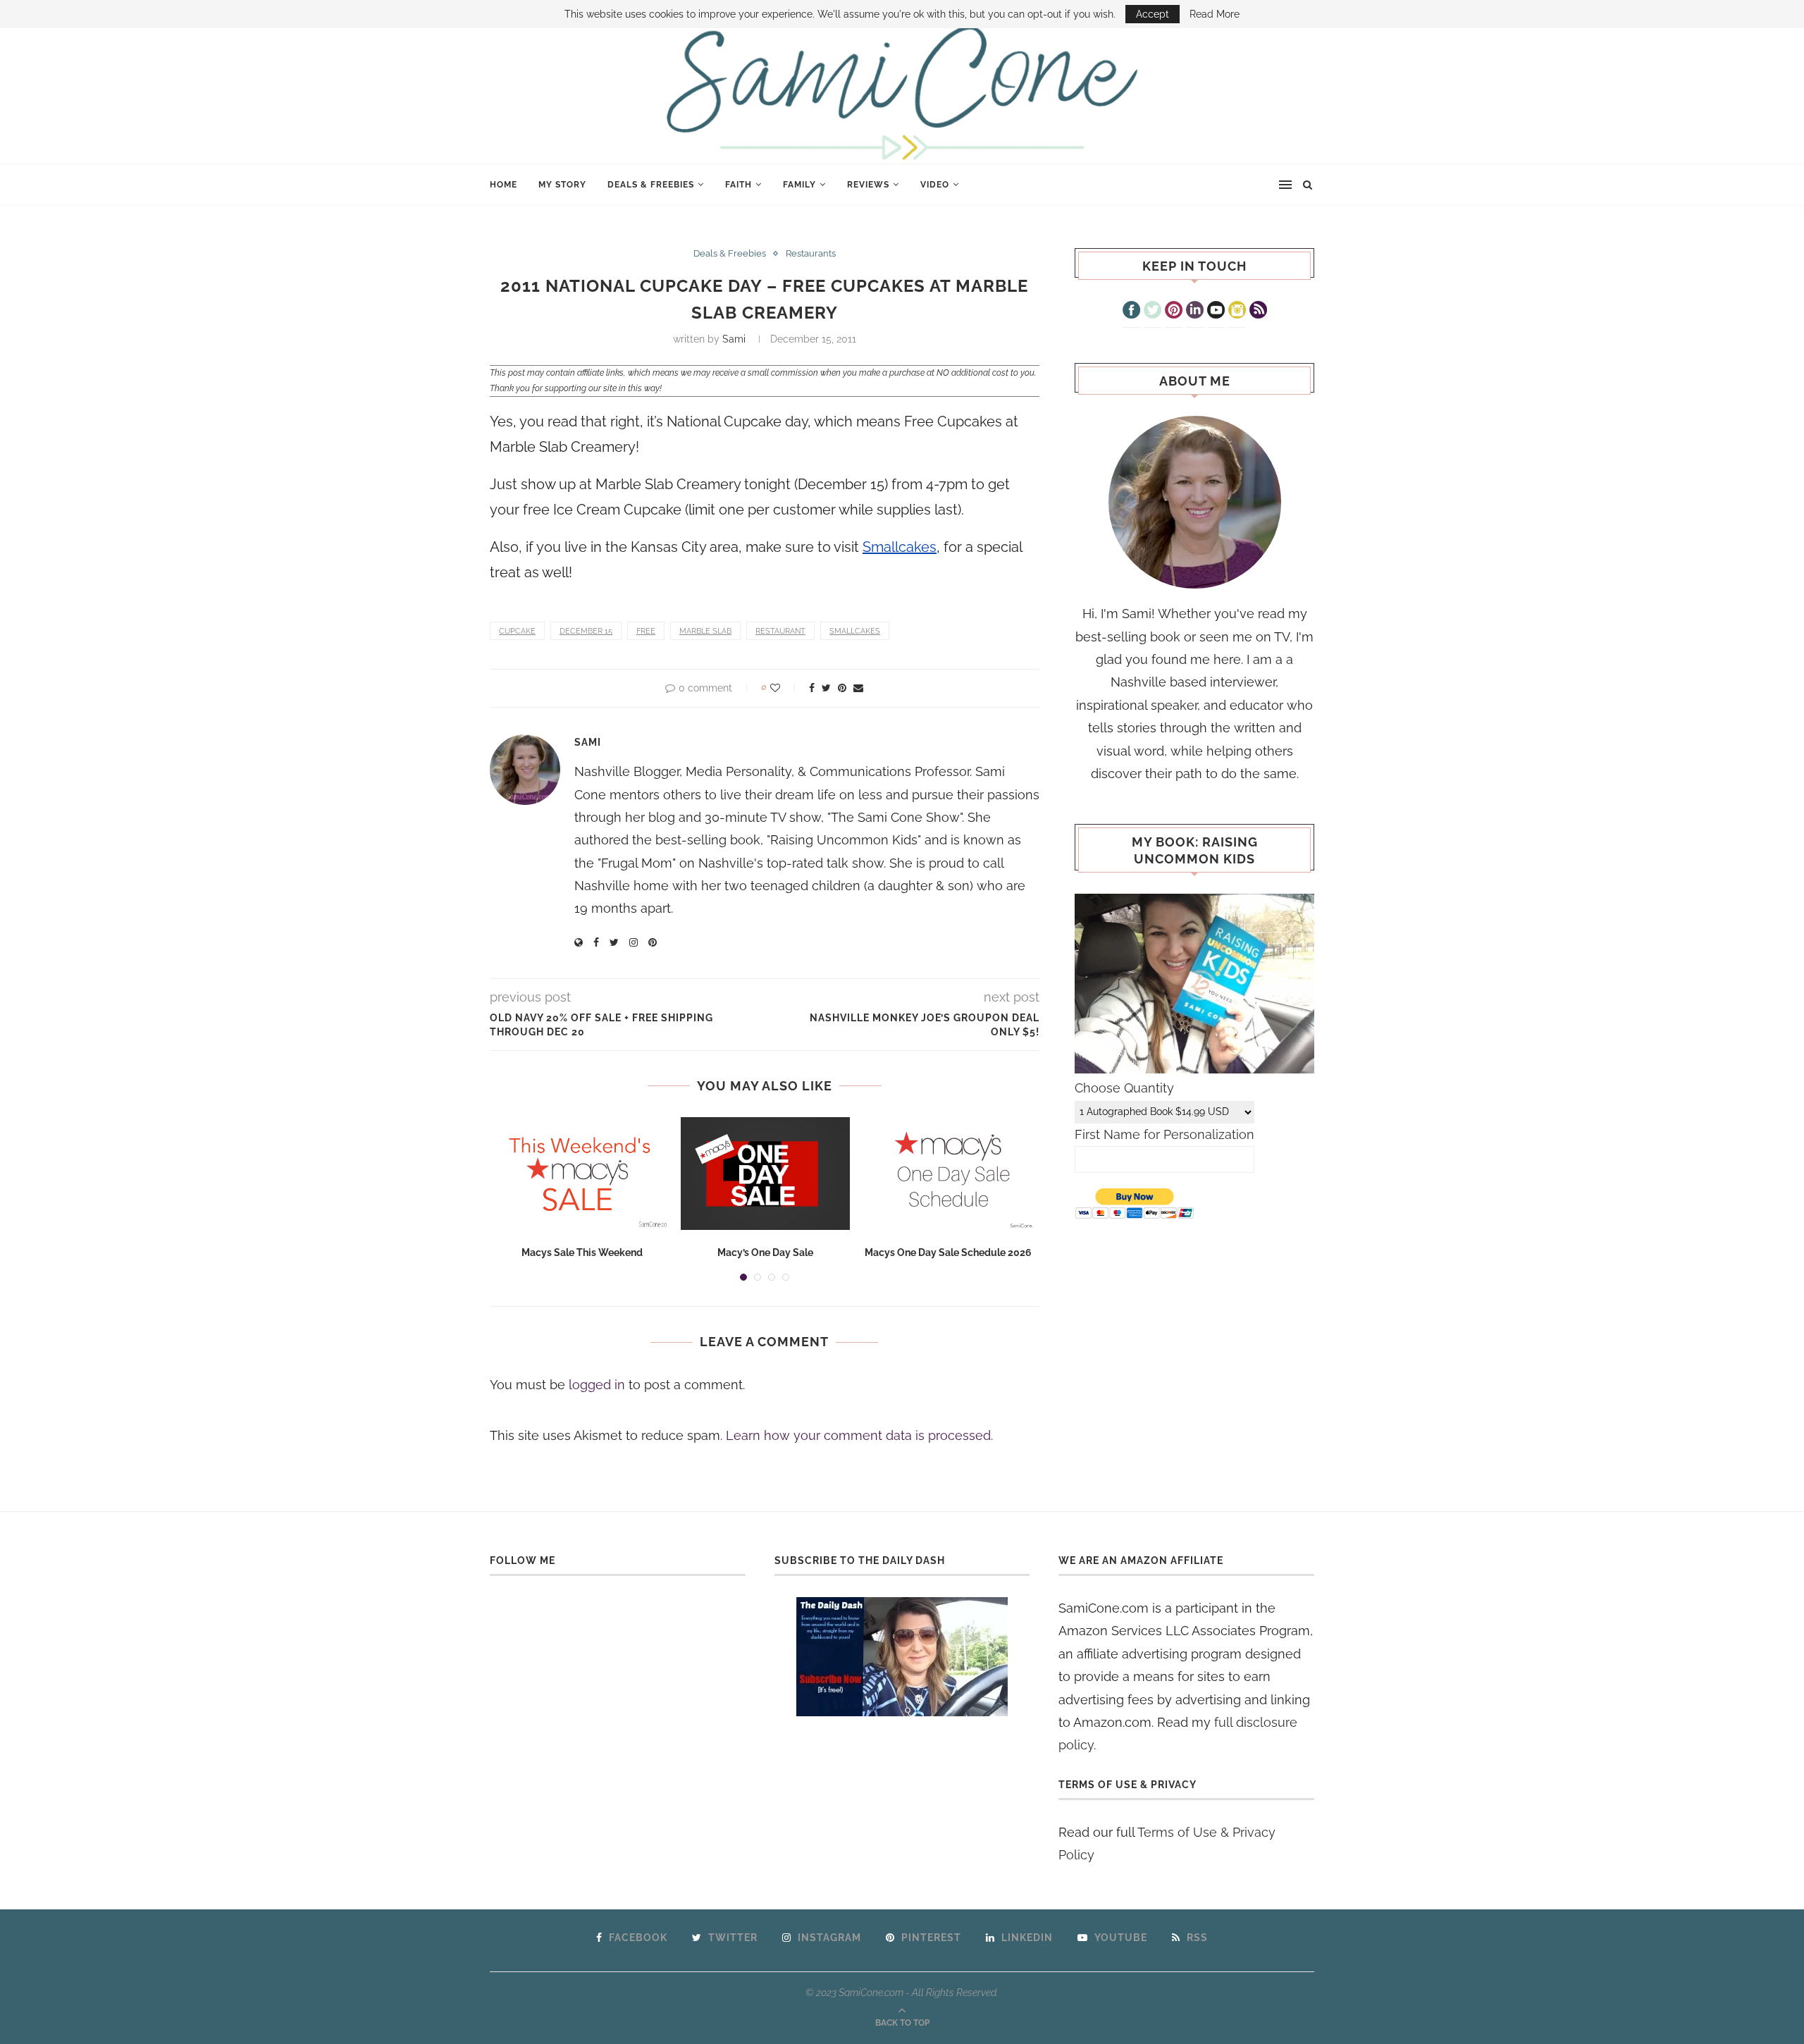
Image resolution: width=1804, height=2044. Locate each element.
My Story (562, 185)
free (646, 631)
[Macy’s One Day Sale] (765, 1174)
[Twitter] (1153, 312)
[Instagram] (1237, 312)
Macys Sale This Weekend (582, 1252)
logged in (597, 1385)
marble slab (705, 631)
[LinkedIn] (1195, 312)
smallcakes (855, 631)
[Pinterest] (1174, 312)
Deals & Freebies (651, 185)
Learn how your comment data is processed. (859, 1435)
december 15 (586, 631)
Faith (739, 185)
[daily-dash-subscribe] (902, 1657)
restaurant (780, 631)
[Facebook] (1131, 312)
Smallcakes (900, 547)
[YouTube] (1216, 312)
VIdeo (935, 185)
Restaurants (811, 253)
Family (799, 185)
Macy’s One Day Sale (765, 1252)
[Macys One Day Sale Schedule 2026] (949, 1174)
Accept (1153, 14)
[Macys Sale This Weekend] (582, 1174)
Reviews (868, 185)
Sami (734, 339)
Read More (1215, 14)
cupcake (517, 631)
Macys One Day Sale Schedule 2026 (948, 1252)
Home (503, 185)
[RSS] (1258, 312)
